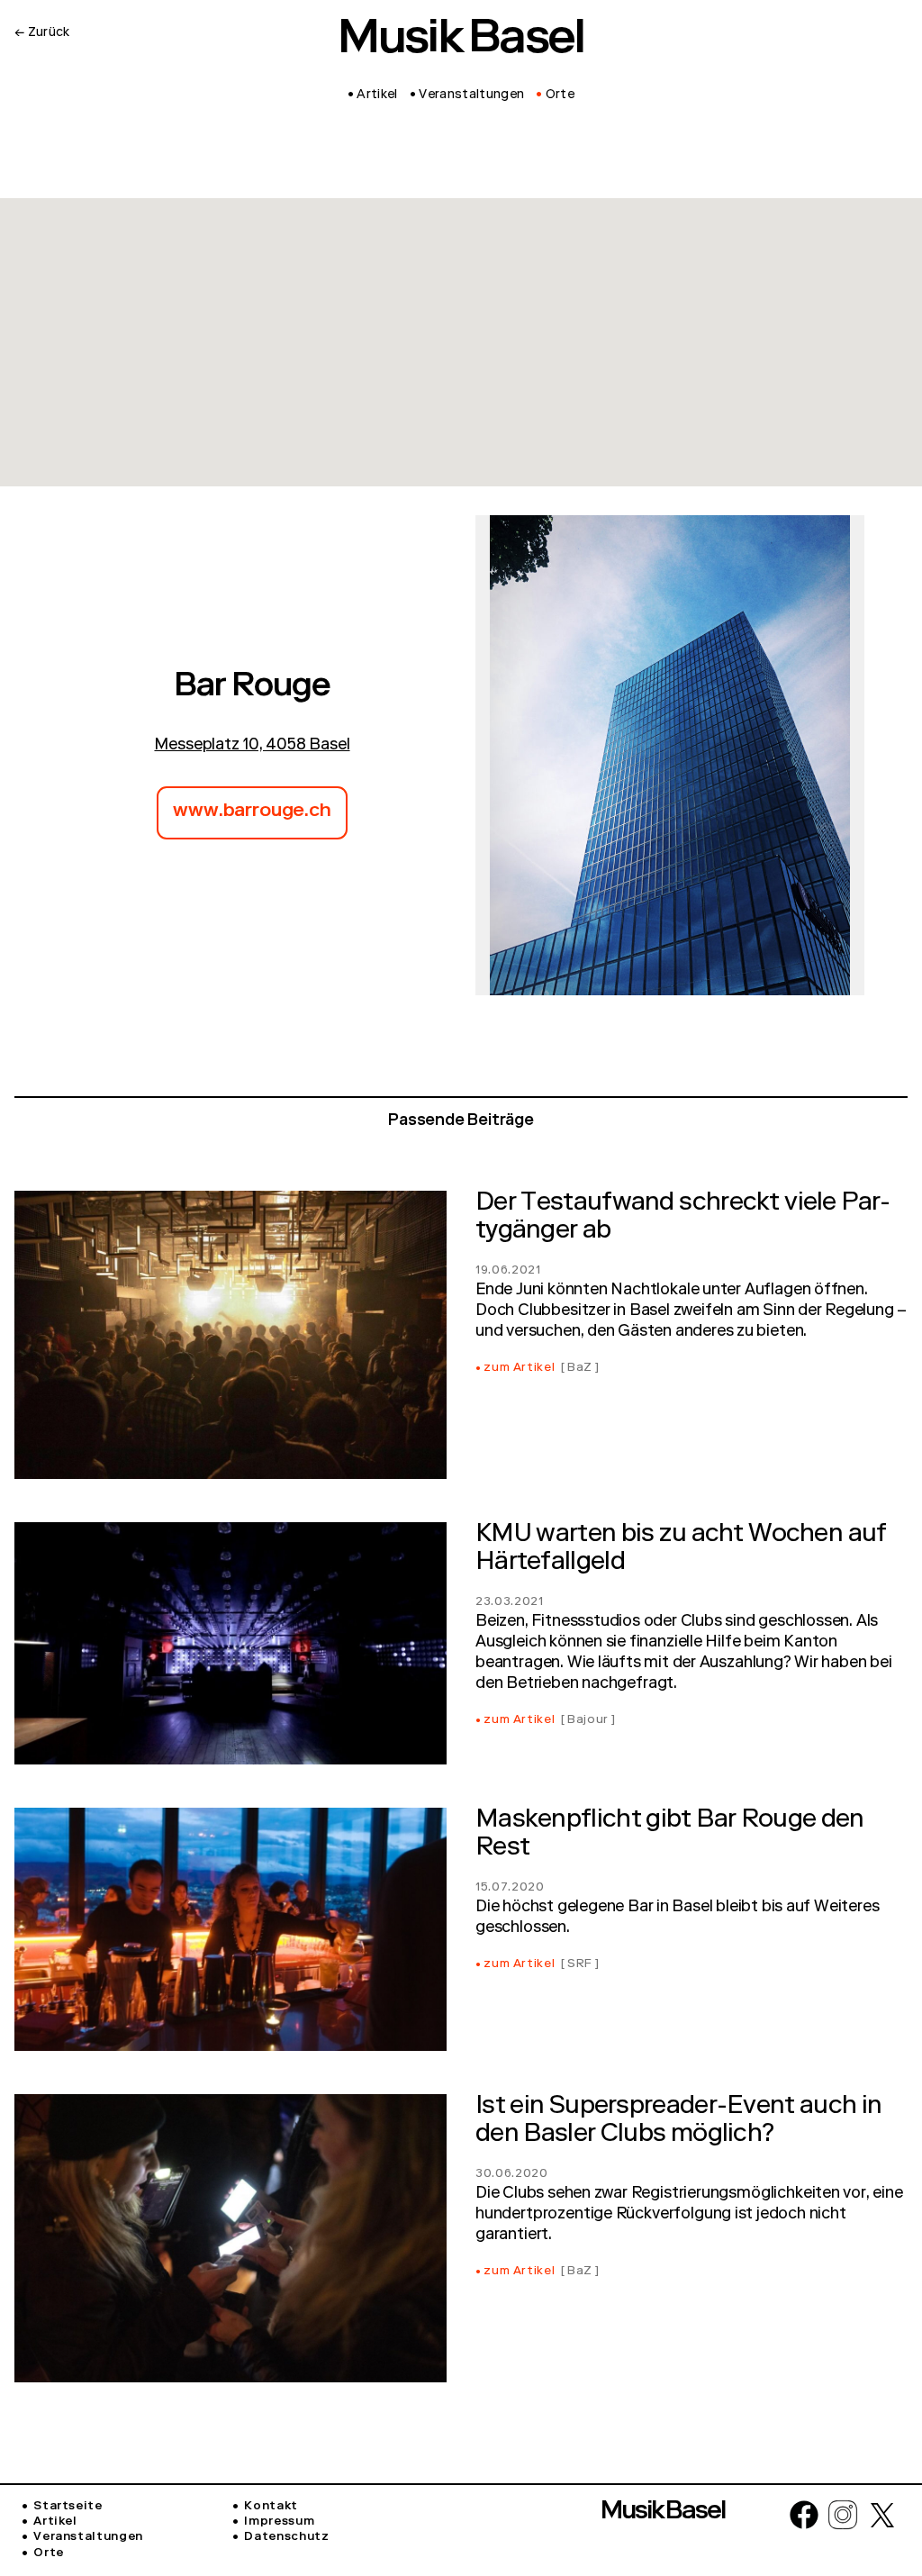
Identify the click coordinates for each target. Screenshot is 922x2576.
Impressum (279, 2522)
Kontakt (271, 2507)
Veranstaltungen (88, 2538)
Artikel (55, 2522)
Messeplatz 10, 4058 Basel (252, 746)
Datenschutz (286, 2538)
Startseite (68, 2507)
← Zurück (42, 33)
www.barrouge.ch (252, 812)
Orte (49, 2554)
